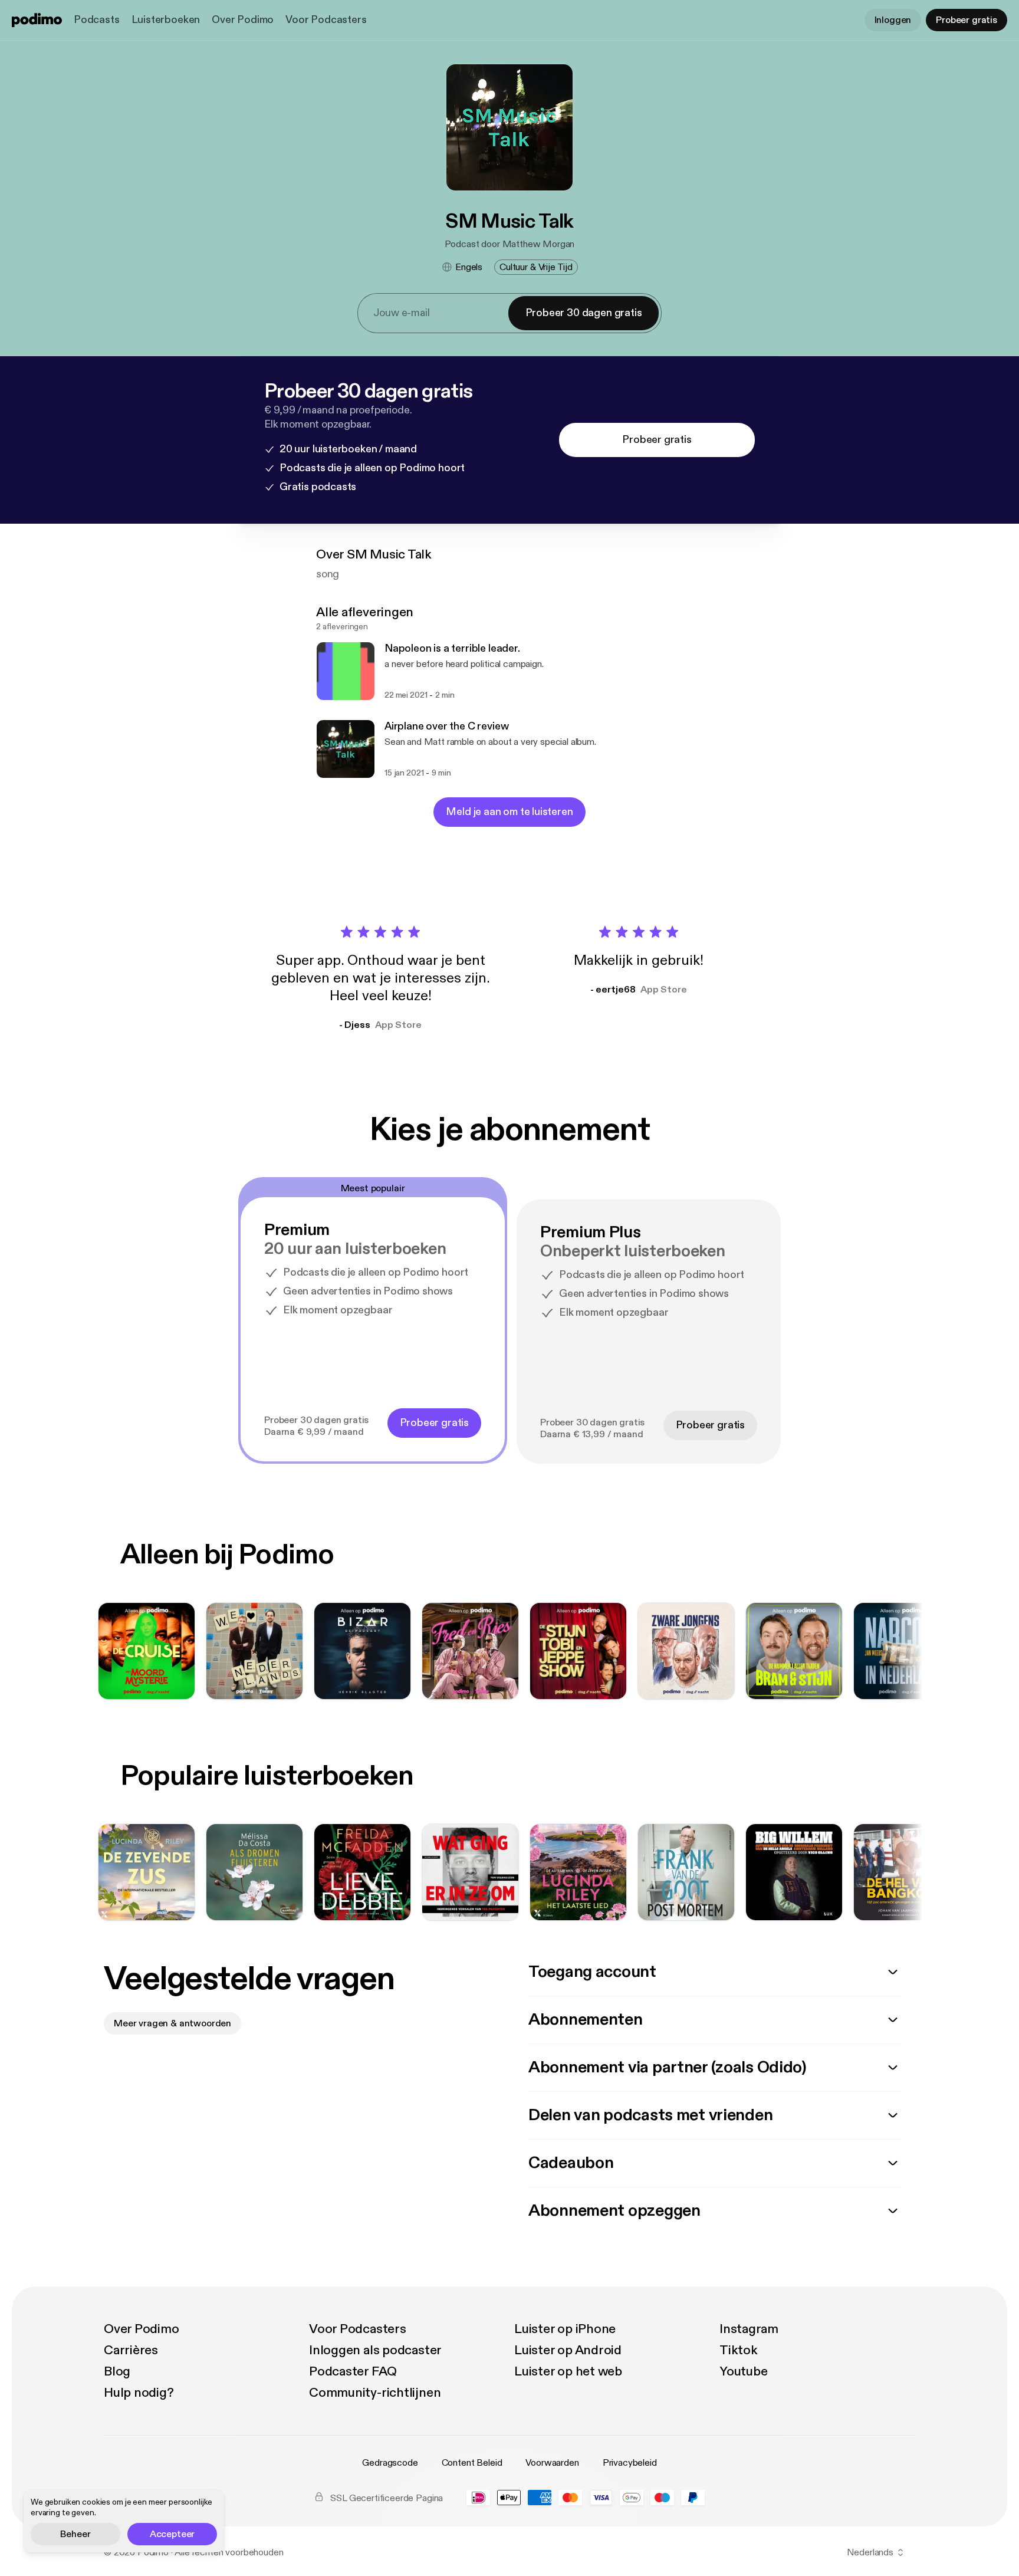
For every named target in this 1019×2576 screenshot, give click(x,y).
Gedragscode (390, 2463)
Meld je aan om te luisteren (509, 812)
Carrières (131, 2350)
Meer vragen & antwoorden (172, 2023)
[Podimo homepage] (37, 20)
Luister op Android (568, 2350)
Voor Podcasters (326, 20)
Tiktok (739, 2350)
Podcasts (97, 20)
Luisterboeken (166, 20)
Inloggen (893, 20)
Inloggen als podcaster (375, 2350)
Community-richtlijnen (375, 2393)
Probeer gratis (967, 20)
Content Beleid (472, 2463)
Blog (117, 2371)
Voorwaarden (552, 2463)
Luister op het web (568, 2371)
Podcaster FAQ (353, 2371)
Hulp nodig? (139, 2393)
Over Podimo (243, 20)
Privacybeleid (630, 2463)
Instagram (749, 2329)
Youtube (743, 2371)
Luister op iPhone (565, 2329)
